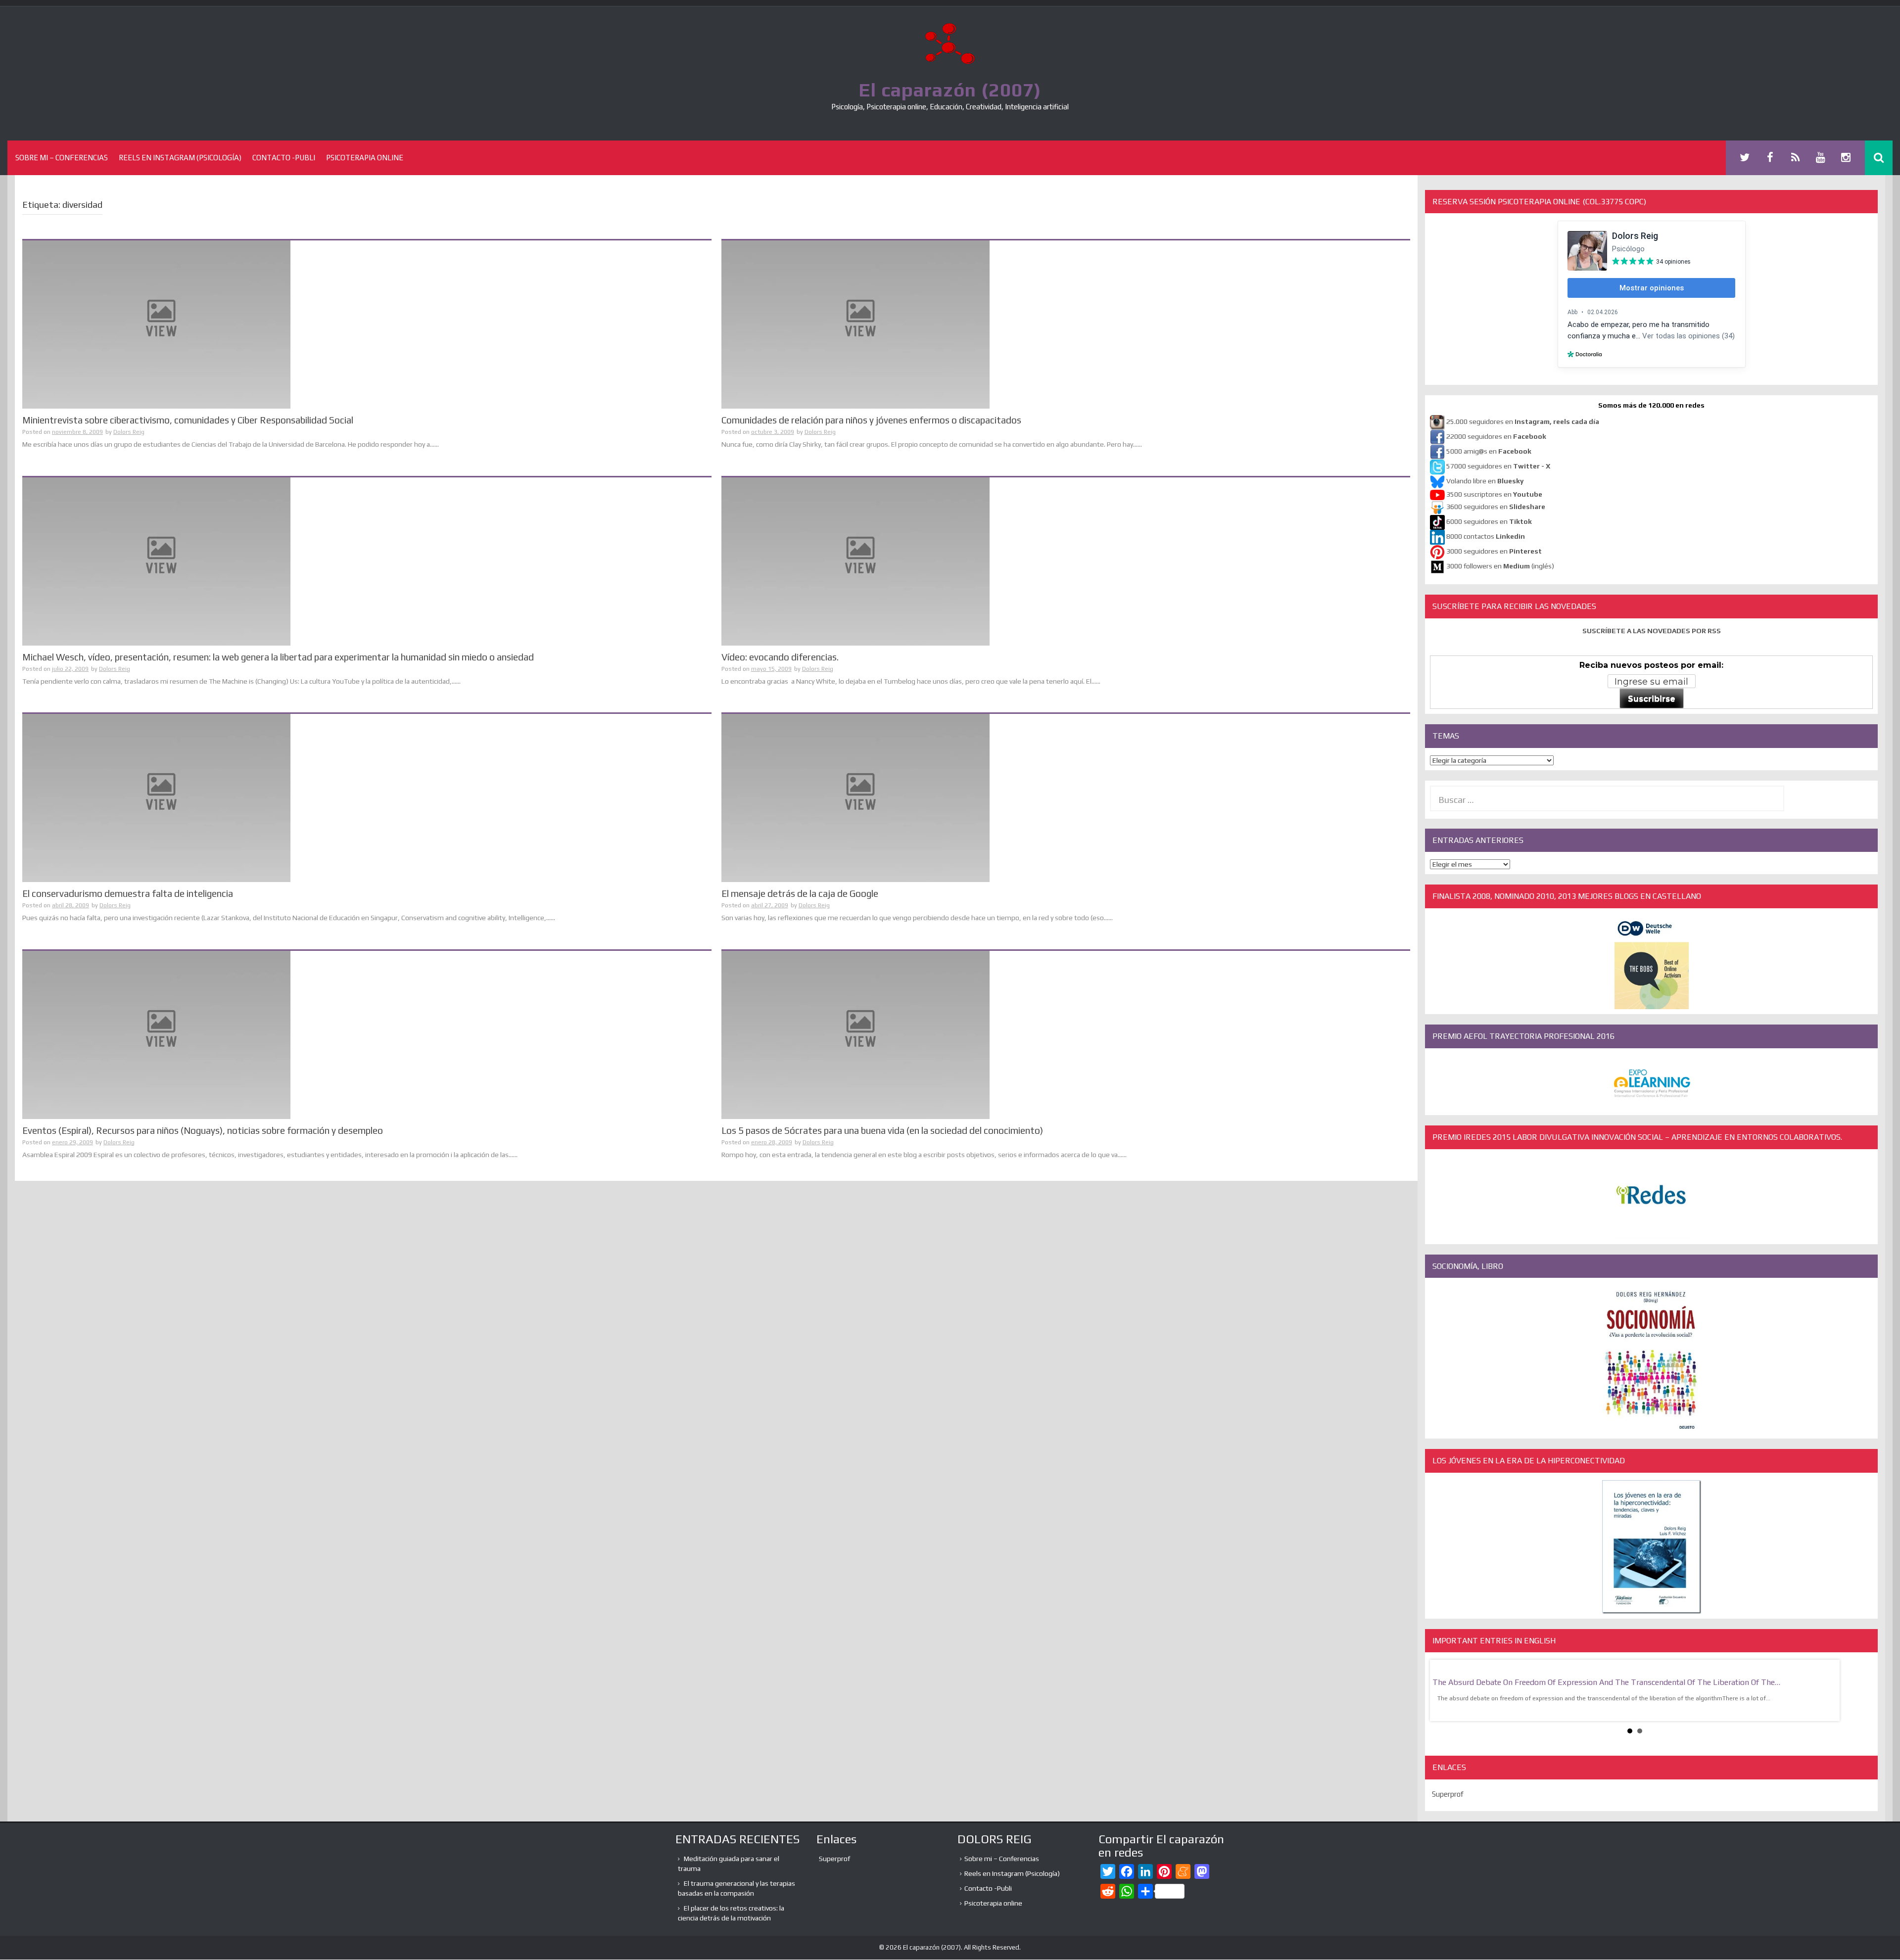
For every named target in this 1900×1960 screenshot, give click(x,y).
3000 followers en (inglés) (1500, 566)
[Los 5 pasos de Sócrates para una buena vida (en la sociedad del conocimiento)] (855, 1034)
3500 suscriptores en (1494, 494)
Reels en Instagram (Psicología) (180, 158)
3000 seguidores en (1493, 552)
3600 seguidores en (1496, 507)
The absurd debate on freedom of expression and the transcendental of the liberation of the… (1606, 1682)
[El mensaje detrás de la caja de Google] (855, 797)
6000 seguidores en (1489, 522)
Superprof (1448, 1794)
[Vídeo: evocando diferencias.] (855, 560)
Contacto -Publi (284, 158)
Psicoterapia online (365, 158)
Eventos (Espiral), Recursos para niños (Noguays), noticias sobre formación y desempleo (203, 1130)
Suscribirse (1652, 699)
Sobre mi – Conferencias (62, 158)
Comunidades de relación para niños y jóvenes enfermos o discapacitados (871, 420)
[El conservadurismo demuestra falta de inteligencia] (156, 797)
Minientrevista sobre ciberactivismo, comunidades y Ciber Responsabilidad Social (188, 420)
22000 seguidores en (1496, 437)
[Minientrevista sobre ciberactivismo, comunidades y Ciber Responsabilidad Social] (156, 324)
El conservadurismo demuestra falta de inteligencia (128, 893)
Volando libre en (1485, 481)
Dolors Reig (129, 432)
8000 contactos (1486, 537)
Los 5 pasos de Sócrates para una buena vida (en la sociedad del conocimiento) (882, 1130)
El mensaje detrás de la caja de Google (800, 893)
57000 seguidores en (1497, 467)
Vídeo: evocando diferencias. (780, 657)
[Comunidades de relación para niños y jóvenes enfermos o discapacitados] (855, 324)
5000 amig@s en (1489, 452)
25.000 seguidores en (1523, 422)
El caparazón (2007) (950, 90)
